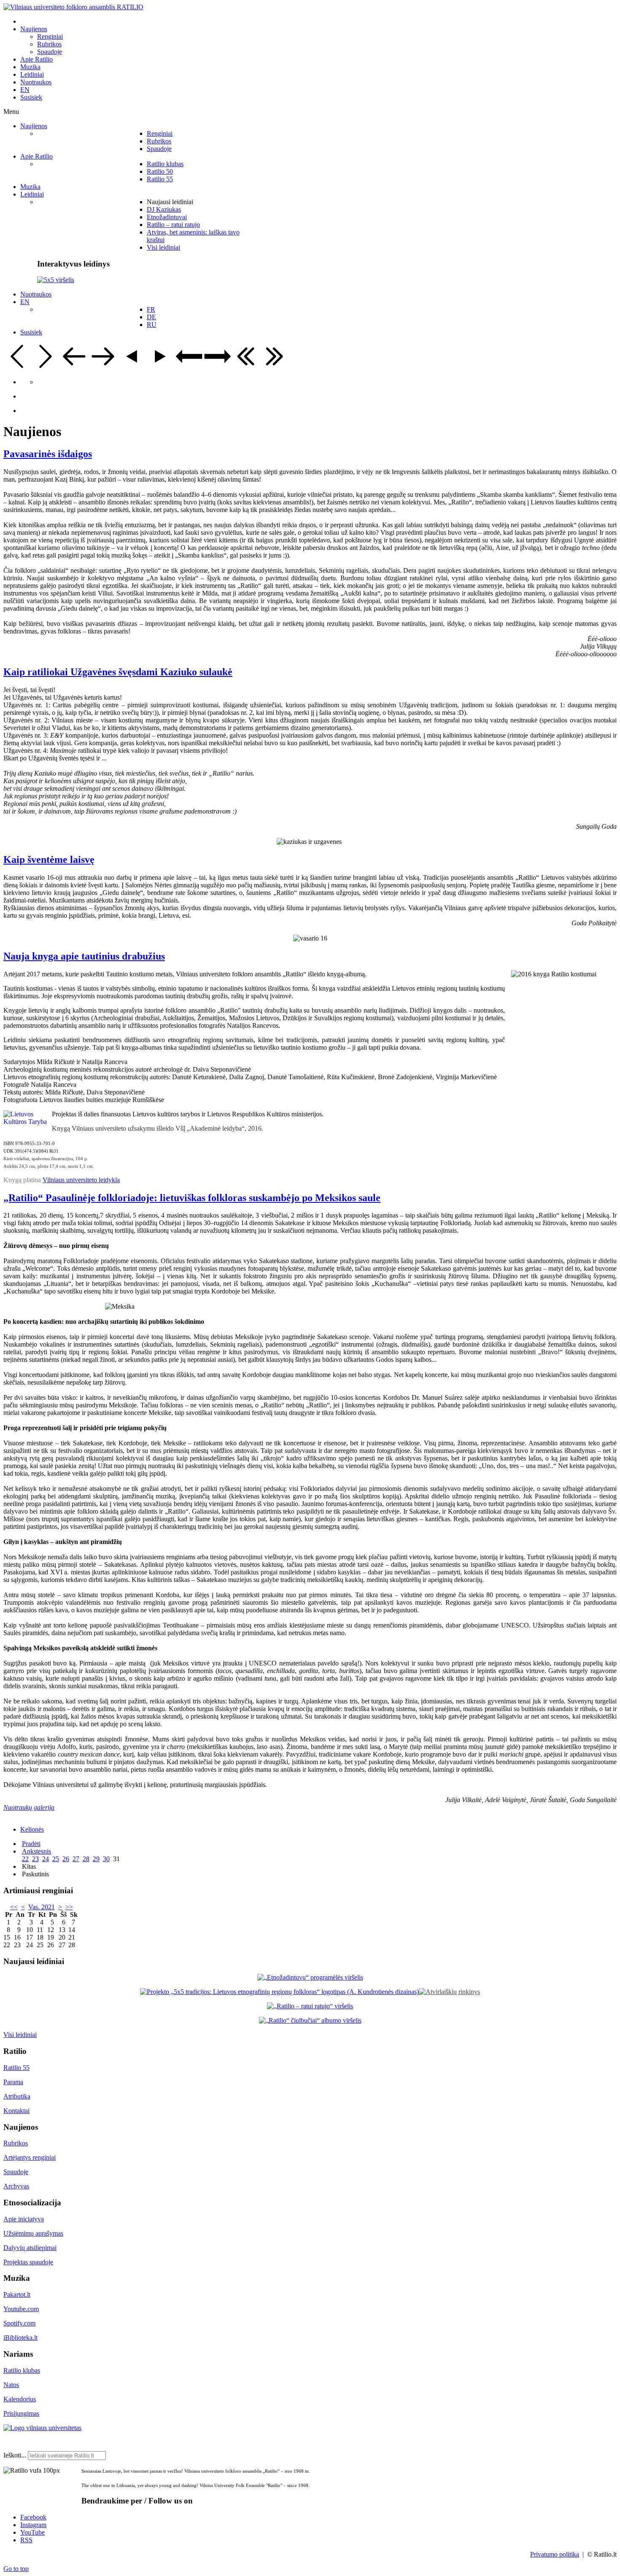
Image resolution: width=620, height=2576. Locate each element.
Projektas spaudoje (28, 2262)
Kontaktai (16, 2111)
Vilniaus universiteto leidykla (81, 1180)
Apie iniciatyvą (24, 2219)
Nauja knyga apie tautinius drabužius (84, 956)
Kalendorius (20, 2399)
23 (35, 1859)
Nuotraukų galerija (29, 1807)
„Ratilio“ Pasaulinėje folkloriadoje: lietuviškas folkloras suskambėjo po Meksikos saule (192, 1198)
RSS (26, 2540)
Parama (13, 2082)
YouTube (32, 2532)
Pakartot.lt (17, 2294)
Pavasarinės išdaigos (48, 454)
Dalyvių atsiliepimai (30, 2248)
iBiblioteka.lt (20, 2338)
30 (106, 1859)
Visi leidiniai (20, 2035)
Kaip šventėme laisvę (49, 860)
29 (96, 1859)
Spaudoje (16, 2172)
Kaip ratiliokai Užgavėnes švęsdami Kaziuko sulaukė (118, 672)
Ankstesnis (36, 1851)
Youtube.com (21, 2309)
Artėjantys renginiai (30, 2157)
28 (86, 1859)
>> (69, 1907)
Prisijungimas (21, 2413)
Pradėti (31, 1844)
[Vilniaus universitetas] (42, 2428)
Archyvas (16, 2186)
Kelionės (32, 1829)
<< (14, 1907)
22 (25, 1859)
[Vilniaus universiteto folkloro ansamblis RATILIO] (73, 7)
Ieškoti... (15, 2455)
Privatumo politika (555, 2554)
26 (66, 1859)
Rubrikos (16, 2143)
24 (46, 1859)
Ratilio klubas (22, 2370)
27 (76, 1859)
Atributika (17, 2096)
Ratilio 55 (16, 2068)
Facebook (33, 2517)
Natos (11, 2385)
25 (56, 1859)
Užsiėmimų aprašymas (33, 2233)
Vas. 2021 (42, 1907)
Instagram (33, 2525)
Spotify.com (19, 2323)
